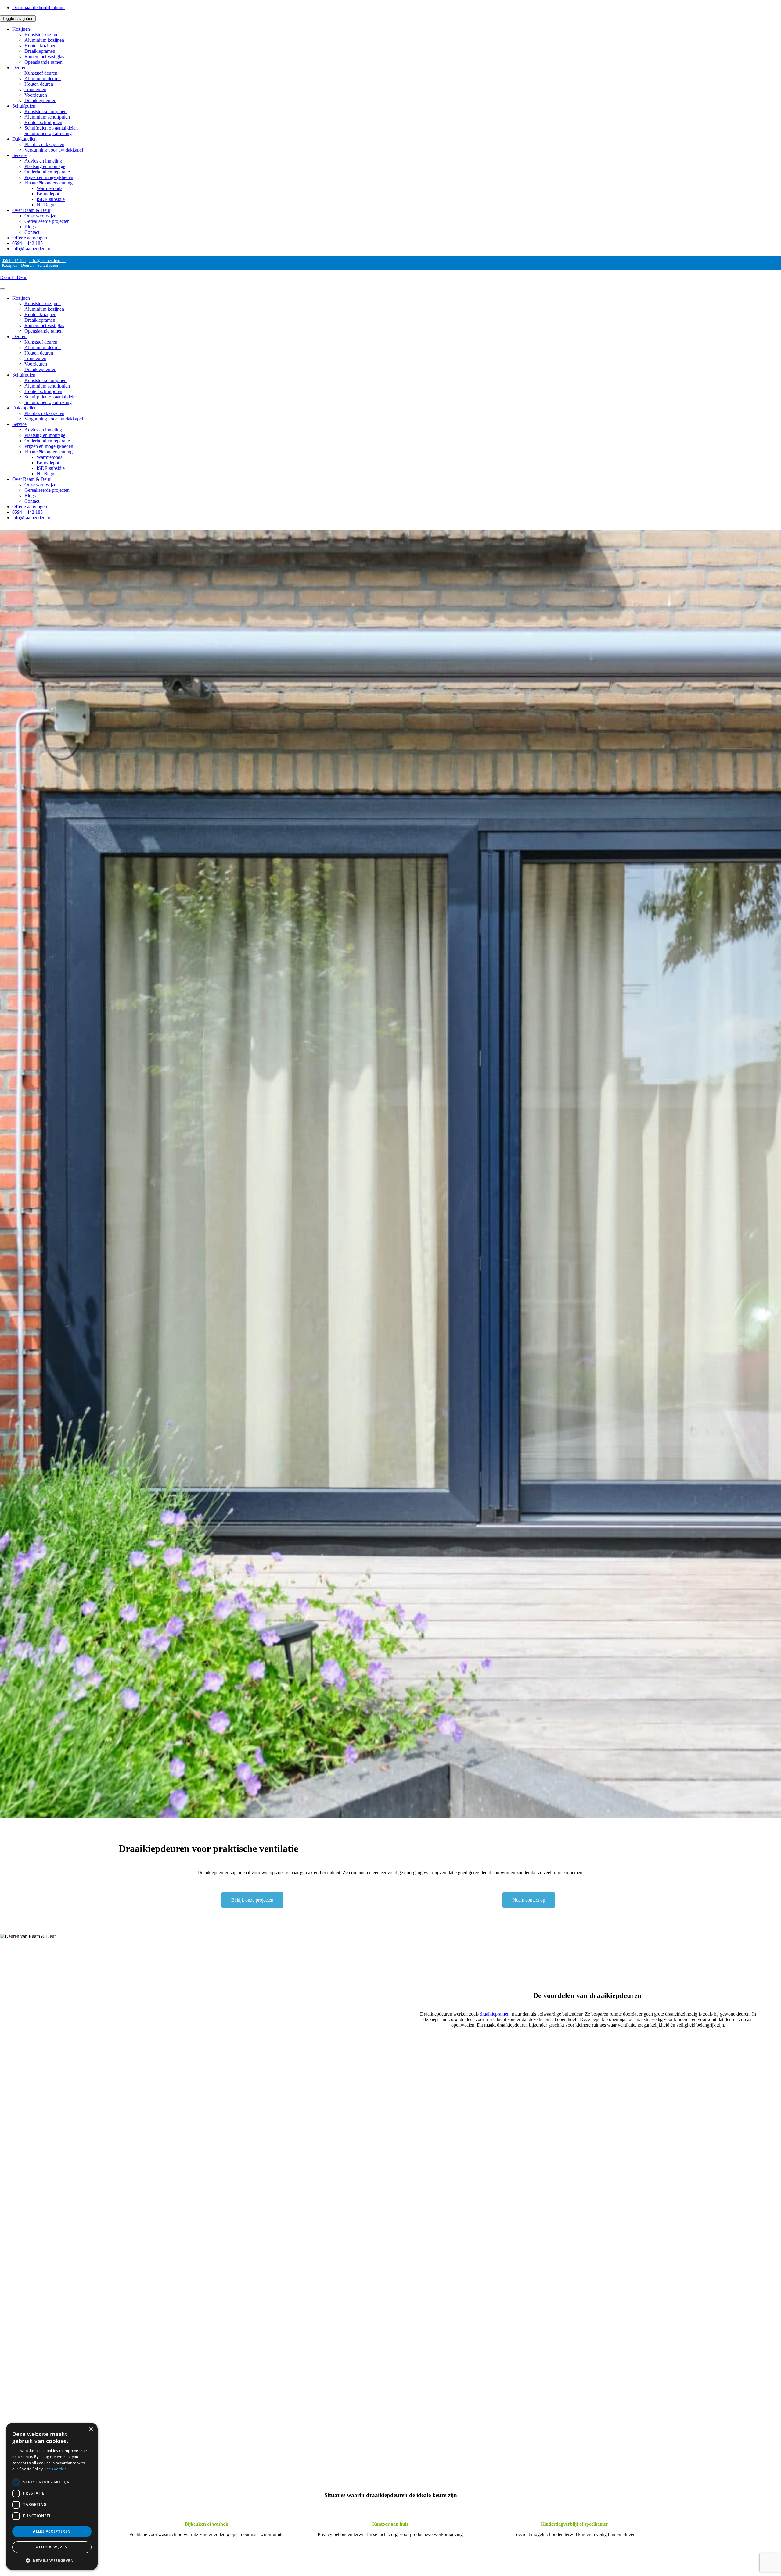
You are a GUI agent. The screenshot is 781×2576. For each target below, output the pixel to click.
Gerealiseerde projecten (47, 221)
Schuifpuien (24, 106)
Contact (32, 232)
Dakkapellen (24, 139)
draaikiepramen (495, 2014)
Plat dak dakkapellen (44, 144)
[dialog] (52, 2496)
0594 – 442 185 (27, 243)
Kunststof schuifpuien (45, 111)
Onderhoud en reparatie (47, 172)
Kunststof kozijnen (43, 35)
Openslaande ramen (43, 62)
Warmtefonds (49, 188)
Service (19, 155)
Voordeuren (36, 95)
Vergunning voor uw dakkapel (54, 150)
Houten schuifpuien (43, 122)
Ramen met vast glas (44, 57)
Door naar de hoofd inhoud (38, 7)
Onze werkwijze (40, 216)
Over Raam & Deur (31, 210)
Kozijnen (21, 29)
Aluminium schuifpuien (47, 117)
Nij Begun (47, 205)
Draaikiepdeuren (40, 100)
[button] (52, 2560)
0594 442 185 (14, 261)
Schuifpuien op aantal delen (51, 128)
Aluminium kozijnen (44, 40)
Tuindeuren (35, 89)
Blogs (30, 227)
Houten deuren (39, 84)
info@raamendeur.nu (32, 249)
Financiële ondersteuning (49, 183)
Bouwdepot (48, 194)
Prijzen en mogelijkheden (49, 177)
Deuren (19, 68)
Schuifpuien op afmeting (48, 133)
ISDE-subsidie (51, 199)
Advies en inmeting (43, 161)
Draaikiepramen (40, 51)
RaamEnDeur (13, 277)
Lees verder (55, 2469)
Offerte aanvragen (30, 238)
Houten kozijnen (40, 46)
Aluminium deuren (43, 79)
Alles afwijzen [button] (52, 2547)
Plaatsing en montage (45, 166)
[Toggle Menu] (2, 289)
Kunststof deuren (41, 73)
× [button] (91, 2430)
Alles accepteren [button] (52, 2531)
